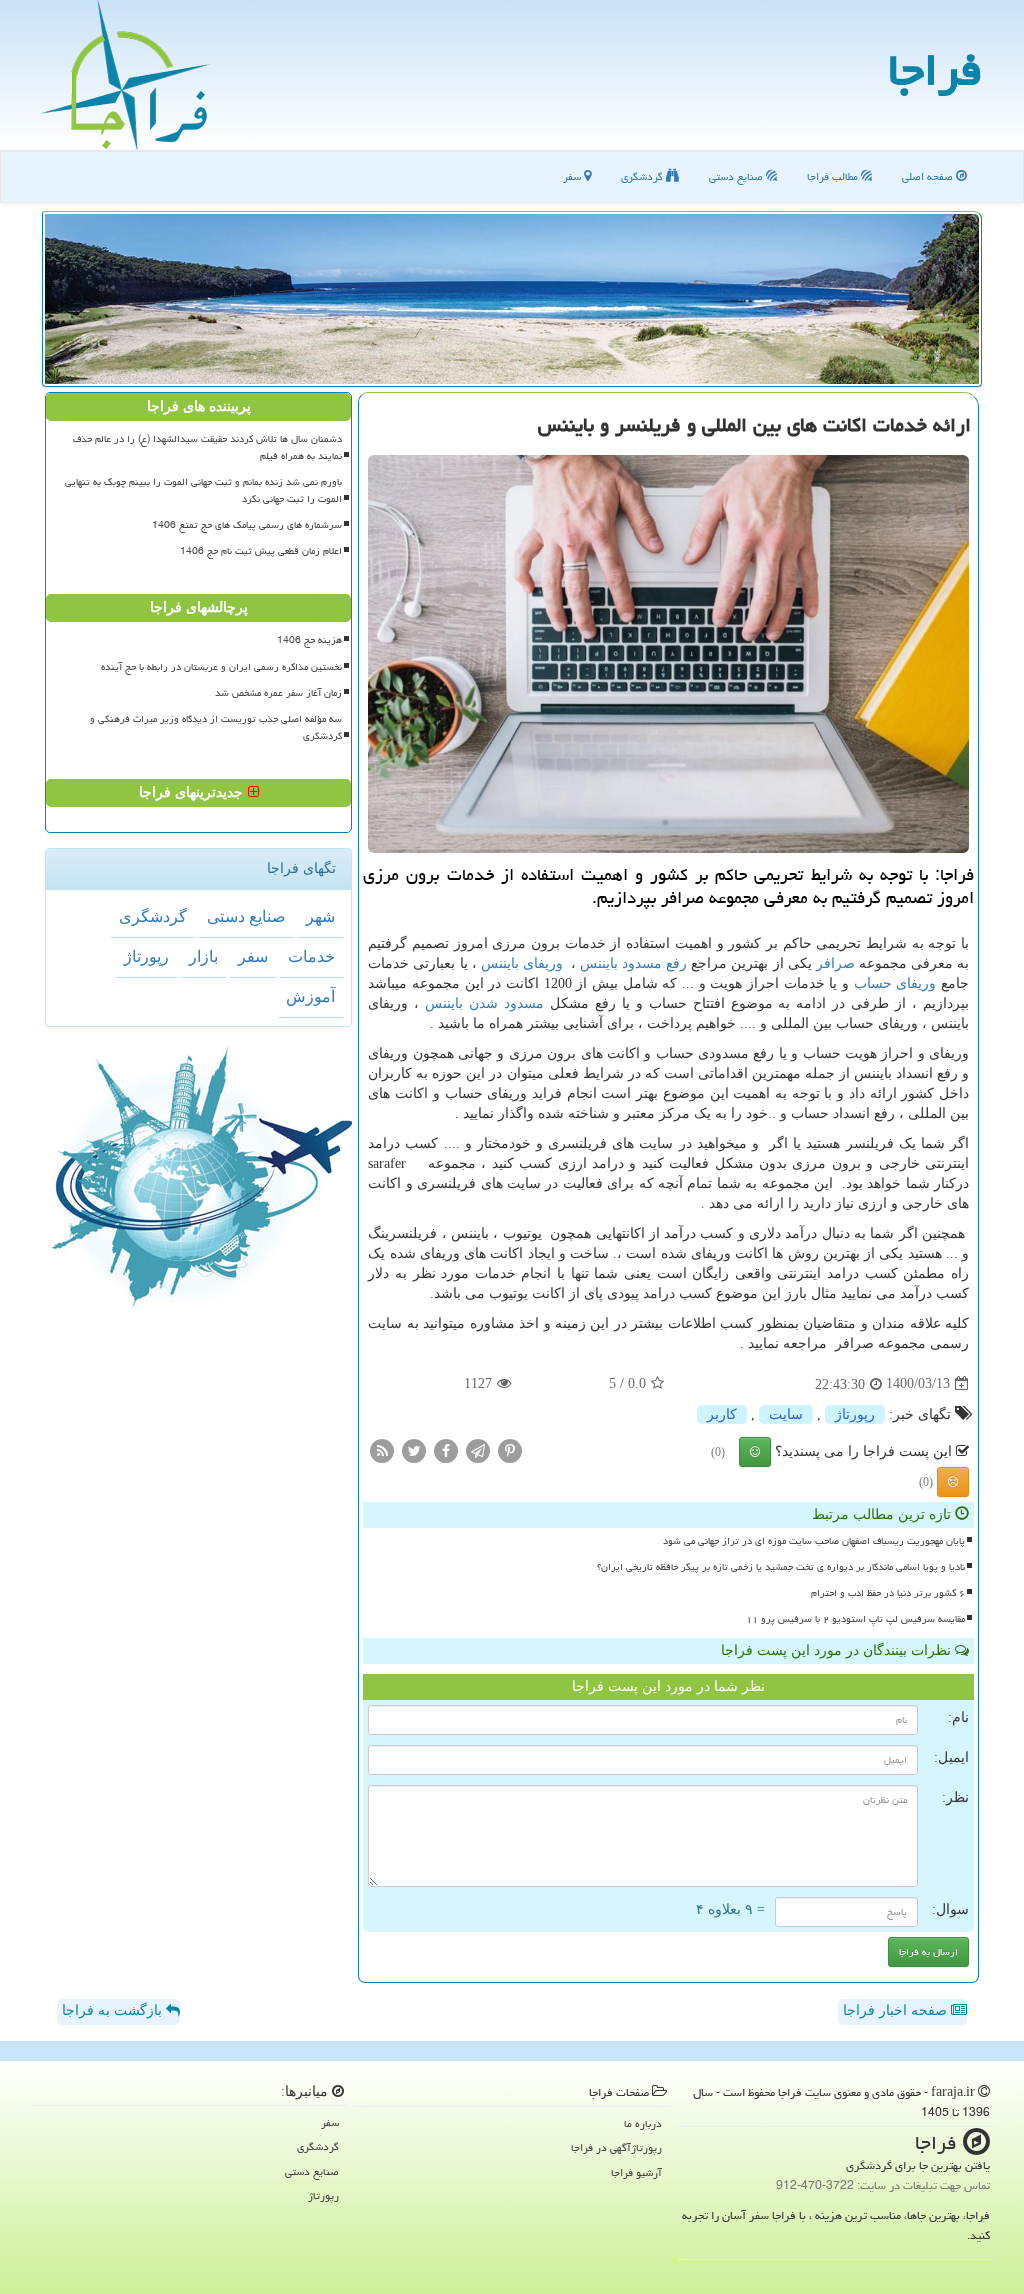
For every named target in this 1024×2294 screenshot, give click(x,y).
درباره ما (643, 2123)
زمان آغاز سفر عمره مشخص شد (278, 693)
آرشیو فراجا (636, 2172)
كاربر (722, 1414)
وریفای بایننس (522, 963)
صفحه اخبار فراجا (897, 2010)
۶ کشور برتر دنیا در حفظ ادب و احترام (888, 1593)
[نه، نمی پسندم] (953, 1482)
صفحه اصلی (929, 176)
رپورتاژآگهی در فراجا (616, 2147)
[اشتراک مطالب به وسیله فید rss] (382, 1449)
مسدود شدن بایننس (484, 1003)
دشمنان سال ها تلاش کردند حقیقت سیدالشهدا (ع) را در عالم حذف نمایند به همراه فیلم (207, 447)
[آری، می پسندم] (755, 1452)
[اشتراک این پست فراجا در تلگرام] (478, 1449)
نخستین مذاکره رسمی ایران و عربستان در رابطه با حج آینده (221, 667)
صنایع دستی (737, 176)
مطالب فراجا (834, 176)
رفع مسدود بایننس (633, 963)
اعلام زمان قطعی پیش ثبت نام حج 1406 (261, 551)
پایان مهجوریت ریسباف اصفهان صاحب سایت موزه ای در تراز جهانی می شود (814, 1541)
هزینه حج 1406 (309, 640)
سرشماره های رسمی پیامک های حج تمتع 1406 (247, 525)
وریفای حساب (895, 983)
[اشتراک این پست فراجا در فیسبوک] (446, 1449)
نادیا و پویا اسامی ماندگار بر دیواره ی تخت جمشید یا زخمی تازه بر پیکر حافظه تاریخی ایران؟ (781, 1567)
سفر (573, 176)
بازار (203, 956)
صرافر (835, 963)
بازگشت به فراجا (114, 2010)
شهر (320, 916)
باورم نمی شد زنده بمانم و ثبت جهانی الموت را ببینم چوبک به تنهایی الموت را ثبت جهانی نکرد (203, 490)
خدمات (311, 956)
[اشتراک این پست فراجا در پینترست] (510, 1449)
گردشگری (643, 176)
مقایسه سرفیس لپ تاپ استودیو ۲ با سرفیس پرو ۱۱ (855, 1619)
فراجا (935, 70)
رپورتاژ (855, 1414)
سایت (786, 1414)
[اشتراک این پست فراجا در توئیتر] (414, 1449)
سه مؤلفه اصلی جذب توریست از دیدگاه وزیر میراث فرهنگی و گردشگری (216, 727)
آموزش (310, 996)
